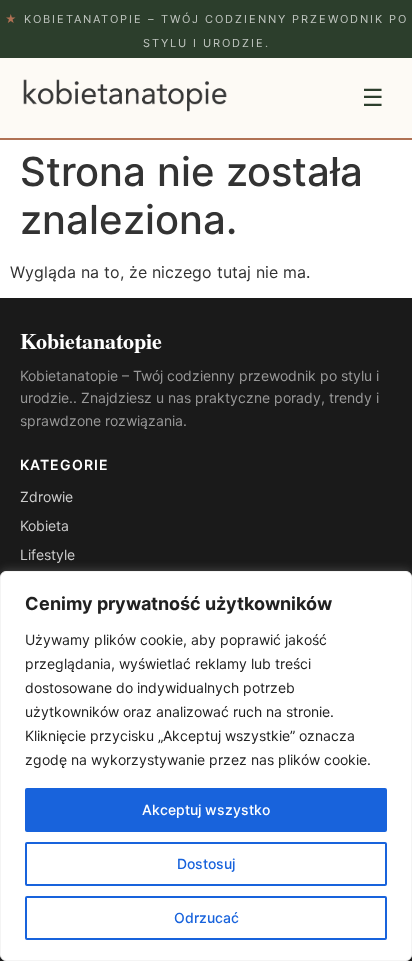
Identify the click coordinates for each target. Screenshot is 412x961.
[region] (206, 766)
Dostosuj (206, 863)
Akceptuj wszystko (206, 809)
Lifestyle (47, 554)
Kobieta (44, 525)
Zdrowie (46, 496)
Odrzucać (206, 917)
